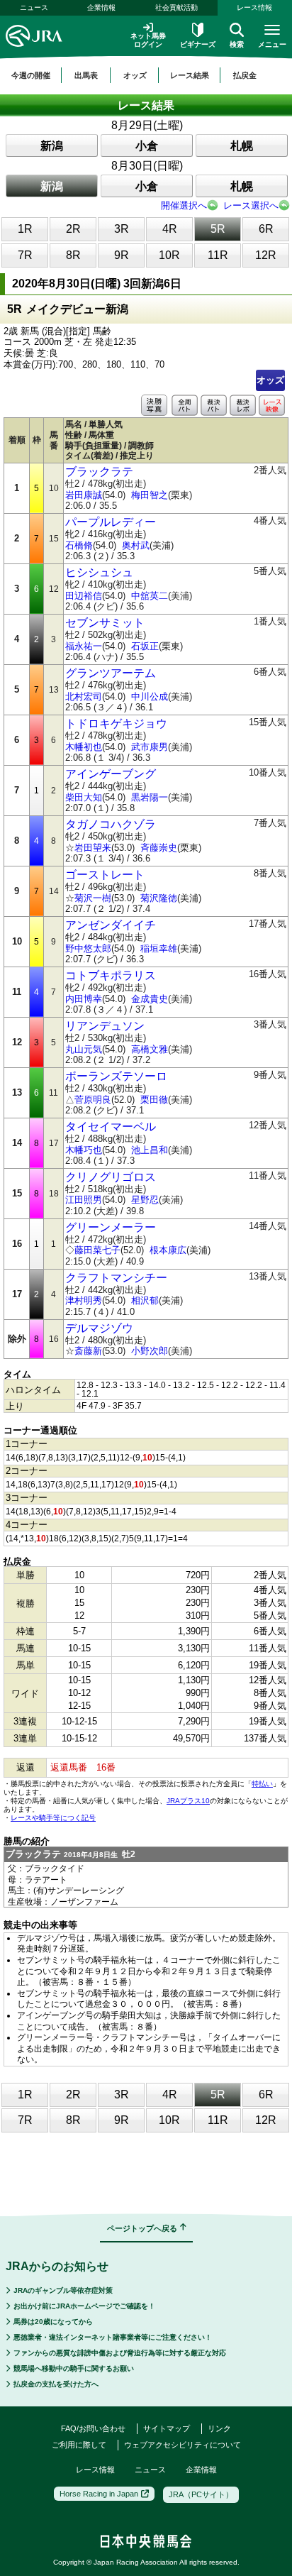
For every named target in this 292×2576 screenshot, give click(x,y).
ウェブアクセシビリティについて (182, 2445)
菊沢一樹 (93, 898)
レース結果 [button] (190, 75)
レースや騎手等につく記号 (53, 1818)
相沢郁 (145, 1300)
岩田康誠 (84, 495)
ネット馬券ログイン (148, 40)
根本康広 (168, 1250)
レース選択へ (251, 205)
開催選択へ (184, 205)
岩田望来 (93, 848)
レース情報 (95, 2470)
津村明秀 (84, 1300)
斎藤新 (88, 1351)
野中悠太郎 (88, 948)
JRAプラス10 (188, 1801)
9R (122, 255)
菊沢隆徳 (159, 898)
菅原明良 (93, 1100)
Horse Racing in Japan (99, 2494)
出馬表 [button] (86, 75)
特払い (262, 1784)
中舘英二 (150, 596)
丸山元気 (84, 1049)
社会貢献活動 (176, 7)
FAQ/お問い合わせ (93, 2428)
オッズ (270, 380)
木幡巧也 (84, 1150)
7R (25, 255)
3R (122, 229)
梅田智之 (150, 495)
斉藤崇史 (159, 848)
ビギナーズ (198, 44)
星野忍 (145, 1200)
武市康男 (150, 747)
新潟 (52, 146)
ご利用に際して (79, 2445)
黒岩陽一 (150, 797)
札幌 (242, 146)
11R (218, 255)
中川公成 (150, 697)
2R (73, 229)
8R (73, 255)
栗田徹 (154, 1100)
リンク (219, 2428)
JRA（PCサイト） (201, 2494)
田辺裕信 (84, 596)
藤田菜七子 (97, 1250)
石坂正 (145, 646)
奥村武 (136, 545)
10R (169, 255)
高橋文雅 (150, 1049)
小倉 (147, 146)
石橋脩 (79, 545)
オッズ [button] (135, 75)
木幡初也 (84, 747)
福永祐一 (84, 646)
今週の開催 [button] (31, 75)
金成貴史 (150, 999)
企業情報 (101, 7)
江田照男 (84, 1200)
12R (266, 255)
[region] (146, 75)
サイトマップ (167, 2428)
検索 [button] (237, 44)
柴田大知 (84, 797)
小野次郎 (150, 1351)
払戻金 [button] (245, 75)
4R (170, 229)
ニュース (34, 7)
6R (266, 229)
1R (25, 229)
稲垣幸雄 (159, 948)
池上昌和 (150, 1150)
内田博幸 (84, 999)
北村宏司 (84, 697)
